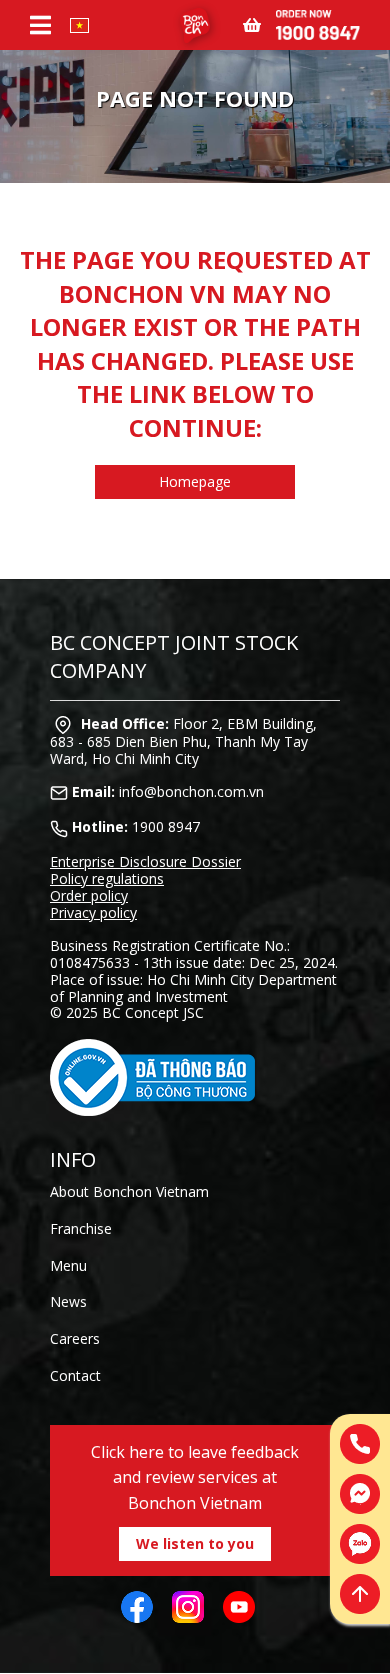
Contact (75, 1375)
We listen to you (195, 1543)
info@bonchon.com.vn (191, 791)
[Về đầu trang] (360, 1594)
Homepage (195, 481)
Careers (75, 1338)
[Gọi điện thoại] (360, 1444)
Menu (68, 1265)
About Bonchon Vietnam (129, 1191)
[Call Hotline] (318, 23)
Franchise (81, 1228)
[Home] (195, 25)
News (68, 1301)
